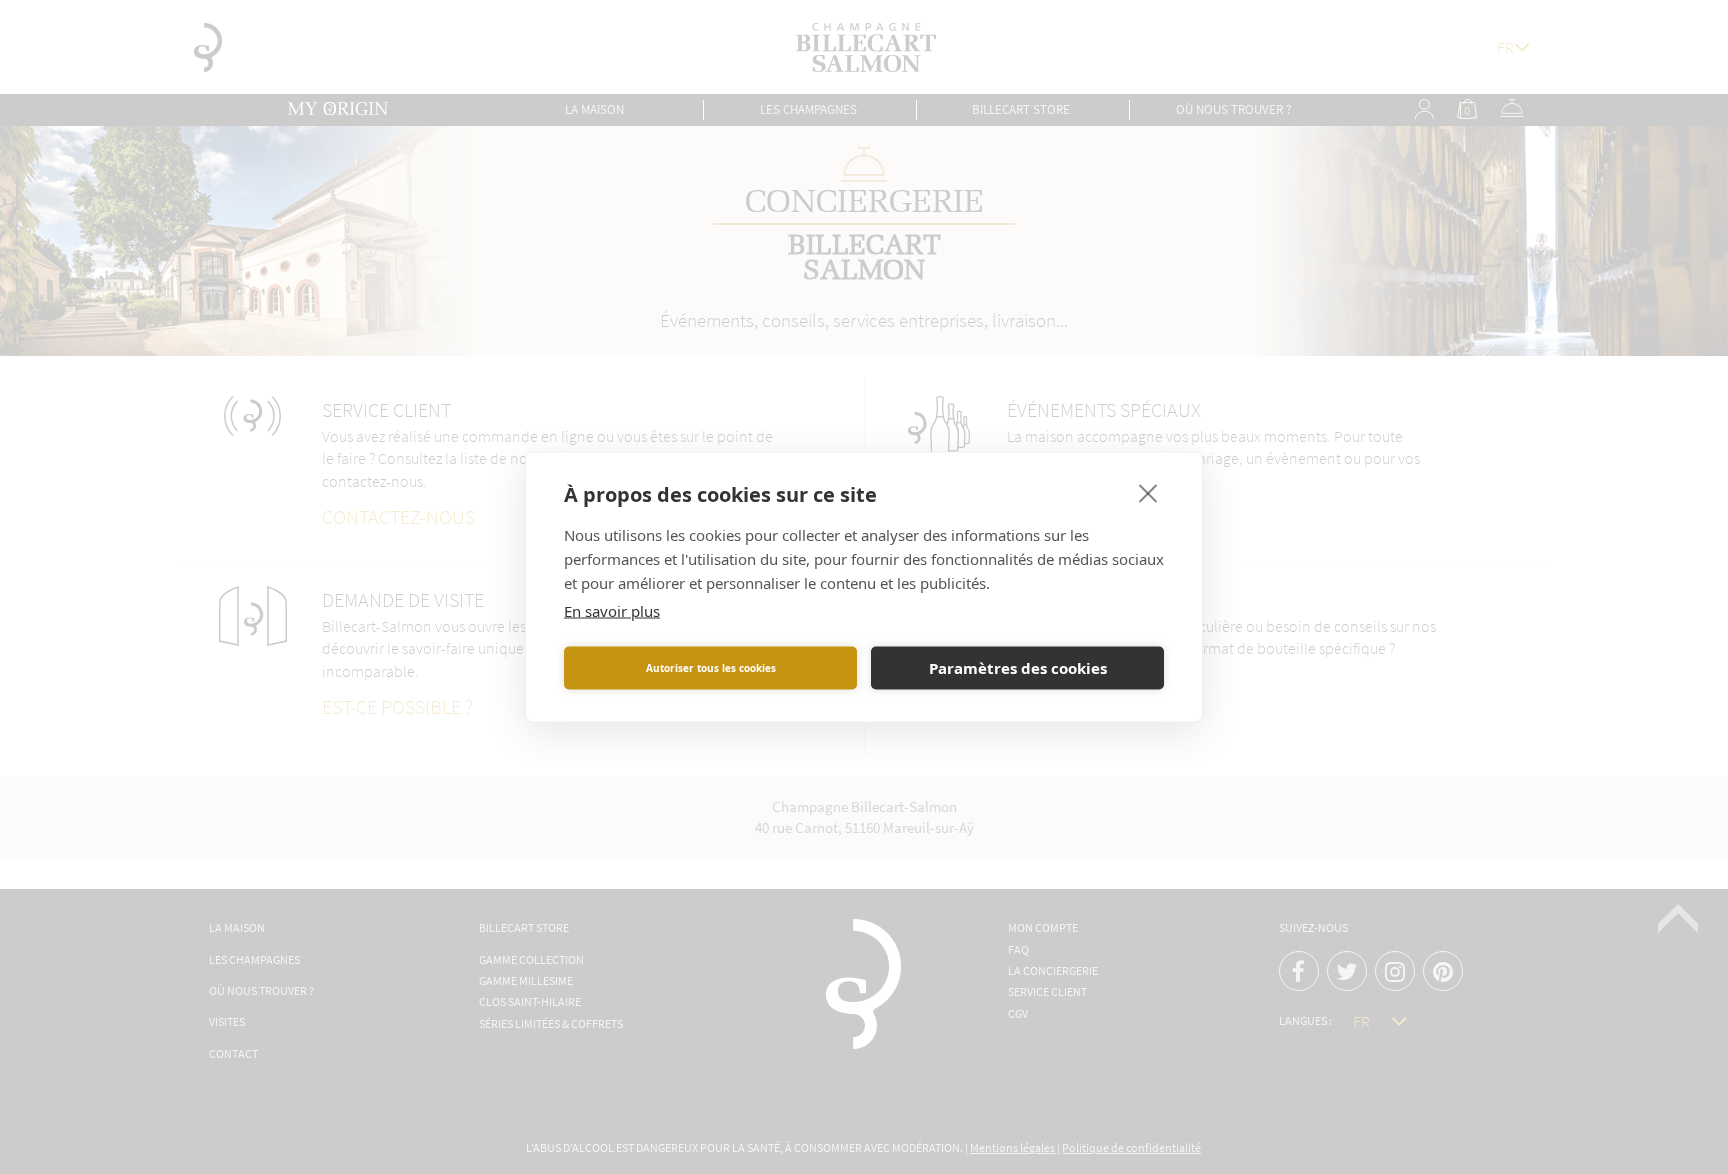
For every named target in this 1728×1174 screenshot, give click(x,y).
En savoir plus (612, 611)
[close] (1148, 493)
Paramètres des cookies (1018, 668)
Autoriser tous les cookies (711, 668)
